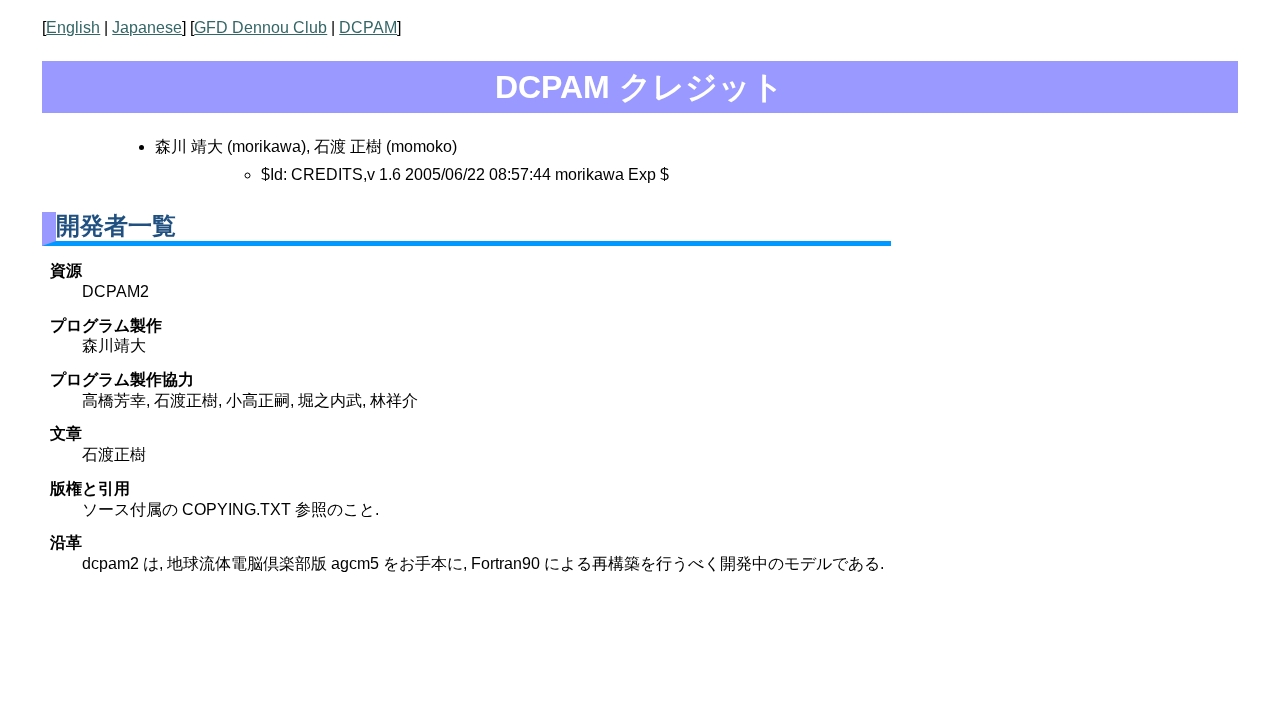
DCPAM (368, 27)
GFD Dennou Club (260, 27)
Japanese (147, 27)
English (73, 27)
